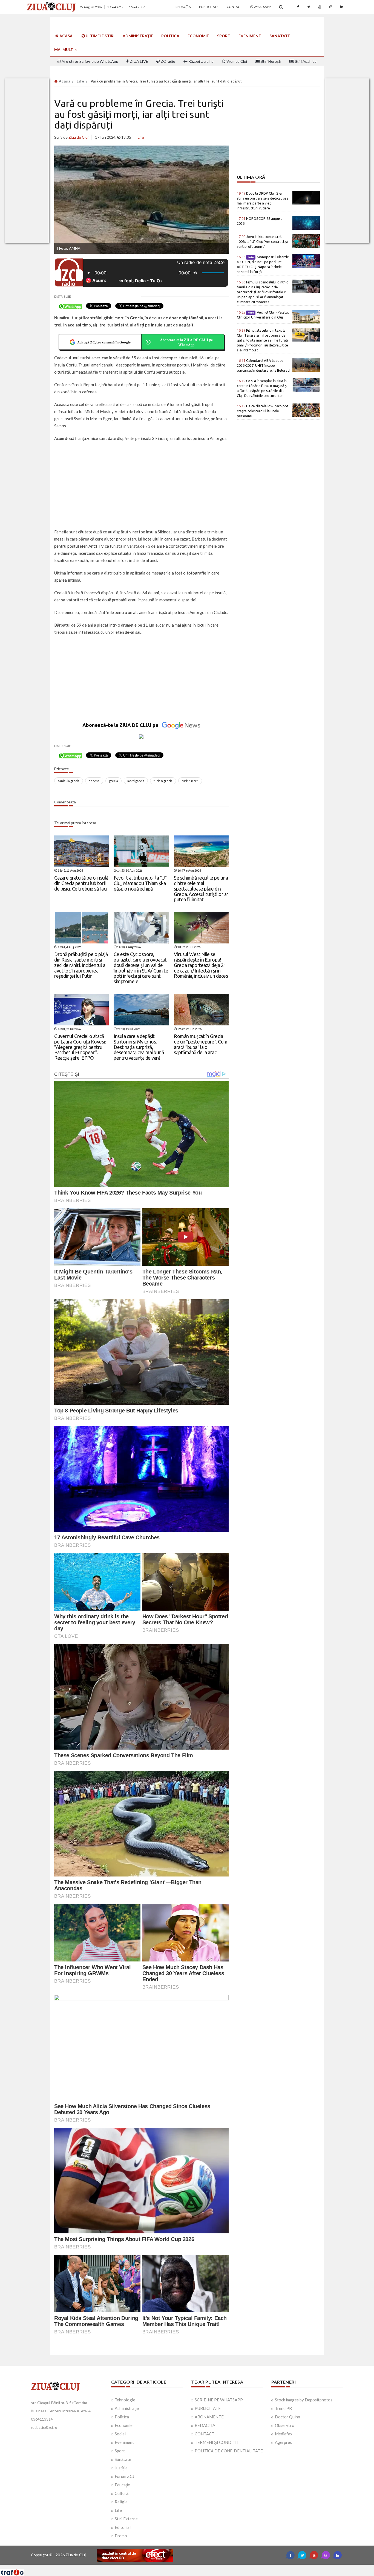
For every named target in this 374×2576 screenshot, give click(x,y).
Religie (121, 2502)
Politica (122, 2417)
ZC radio (168, 61)
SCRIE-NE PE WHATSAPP (219, 2400)
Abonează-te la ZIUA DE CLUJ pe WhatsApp (186, 342)
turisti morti (190, 781)
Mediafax (284, 2434)
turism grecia (163, 781)
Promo (121, 2536)
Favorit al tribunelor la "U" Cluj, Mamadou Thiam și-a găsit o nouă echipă (140, 883)
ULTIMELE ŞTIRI (100, 36)
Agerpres (283, 2442)
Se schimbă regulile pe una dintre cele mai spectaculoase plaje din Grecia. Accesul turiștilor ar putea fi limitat (201, 888)
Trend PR (283, 2408)
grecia (113, 781)
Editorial (123, 2527)
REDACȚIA (205, 2425)
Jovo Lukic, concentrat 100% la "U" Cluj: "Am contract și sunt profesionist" (262, 241)
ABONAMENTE (209, 2417)
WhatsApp (262, 7)
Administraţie (138, 36)
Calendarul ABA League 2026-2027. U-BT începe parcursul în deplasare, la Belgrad (263, 365)
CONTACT (205, 2434)
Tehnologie (125, 2400)
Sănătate (280, 36)
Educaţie (122, 2485)
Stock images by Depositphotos (304, 2400)
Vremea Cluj (236, 61)
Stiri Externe (126, 2519)
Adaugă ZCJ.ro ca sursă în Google (104, 342)
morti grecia (136, 781)
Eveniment (250, 36)
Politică (170, 36)
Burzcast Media (207, 2567)
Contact (234, 7)
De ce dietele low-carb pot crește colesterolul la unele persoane (263, 411)
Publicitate (209, 7)
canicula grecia (69, 781)
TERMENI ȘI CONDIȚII (216, 2442)
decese (94, 781)
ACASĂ (66, 36)
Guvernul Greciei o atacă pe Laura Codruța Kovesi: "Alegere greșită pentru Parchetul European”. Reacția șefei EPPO (80, 1047)
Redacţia (183, 7)
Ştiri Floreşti (270, 61)
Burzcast (183, 2567)
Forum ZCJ (124, 2476)
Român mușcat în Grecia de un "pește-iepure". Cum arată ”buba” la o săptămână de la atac (201, 1044)
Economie (198, 36)
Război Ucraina (201, 61)
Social (120, 2434)
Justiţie (121, 2468)
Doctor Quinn (287, 2417)
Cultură (122, 2493)
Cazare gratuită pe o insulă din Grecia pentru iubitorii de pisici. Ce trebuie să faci (81, 883)
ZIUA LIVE (139, 61)
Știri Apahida (305, 61)
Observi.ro (285, 2425)
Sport (224, 36)
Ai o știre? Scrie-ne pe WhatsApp (90, 61)
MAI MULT (64, 49)
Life (80, 81)
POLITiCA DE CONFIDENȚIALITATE (229, 2451)
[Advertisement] (141, 486)
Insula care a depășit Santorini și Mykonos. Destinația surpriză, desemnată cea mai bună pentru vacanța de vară (139, 1047)
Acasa (64, 81)
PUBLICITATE (208, 2408)
